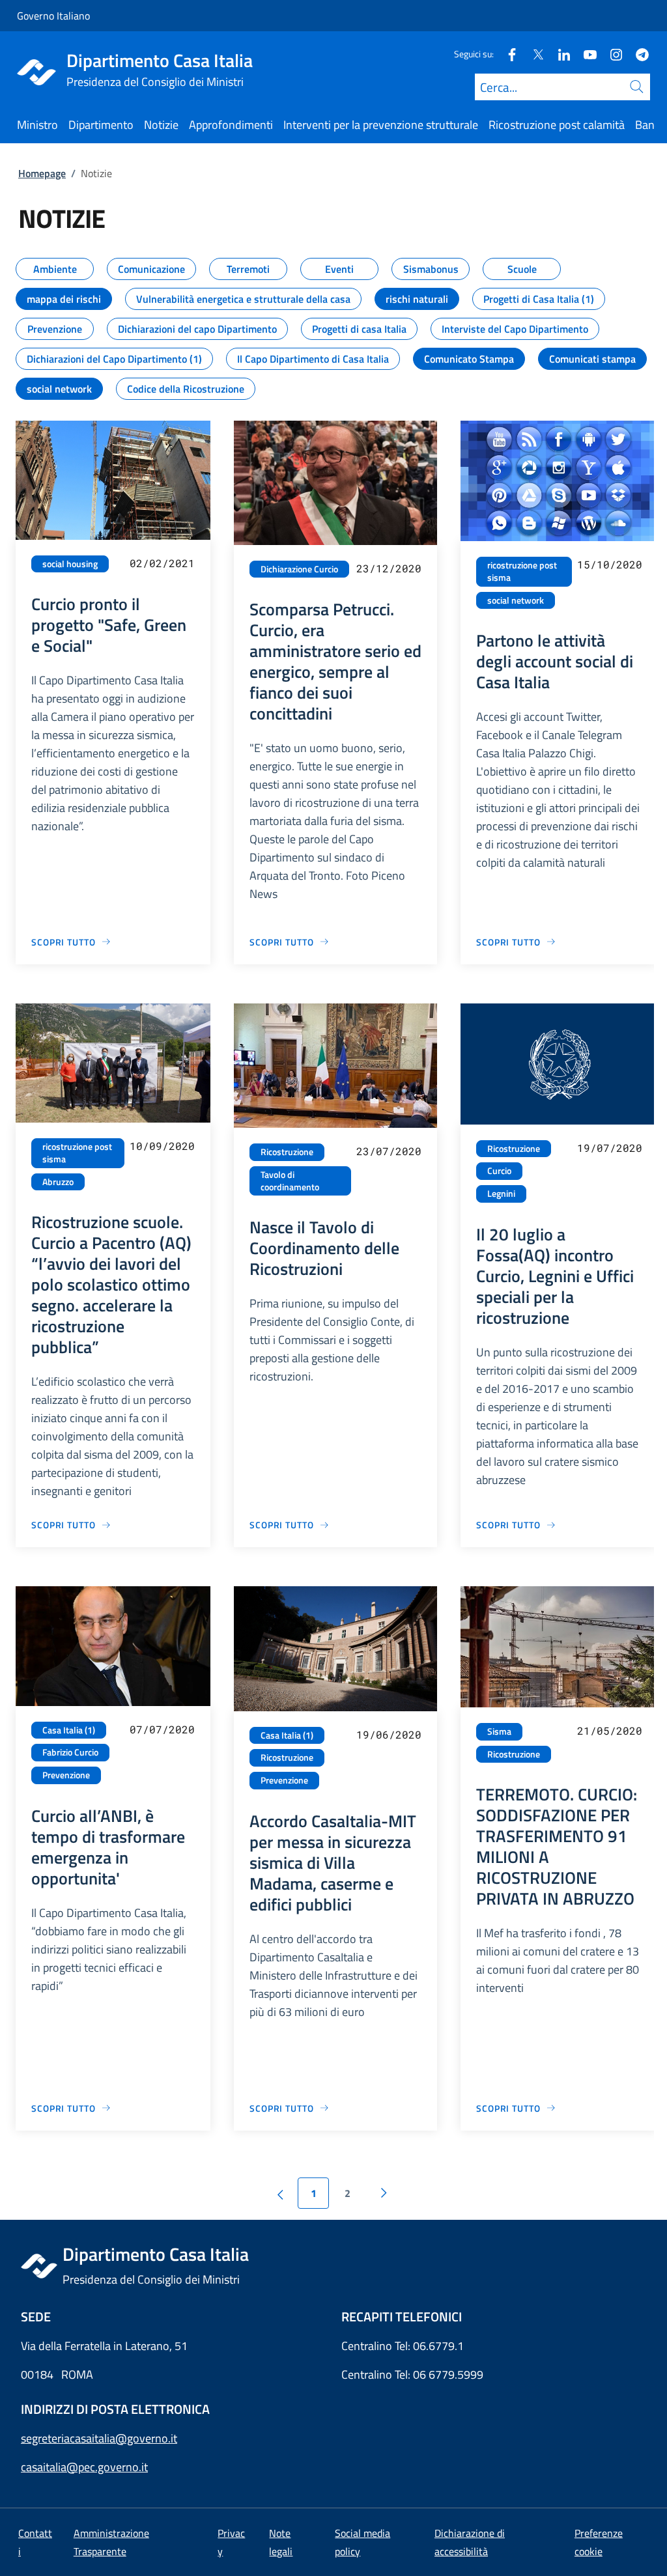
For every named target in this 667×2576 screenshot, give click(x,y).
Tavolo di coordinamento (290, 1181)
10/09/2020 (162, 1146)
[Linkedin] (559, 54)
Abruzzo (58, 1182)
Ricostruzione (287, 1152)
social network (516, 600)
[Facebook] (507, 54)
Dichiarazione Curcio (299, 569)
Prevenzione (66, 1775)
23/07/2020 (389, 1151)
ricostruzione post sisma (522, 571)
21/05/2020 (610, 1730)
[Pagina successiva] (384, 2193)
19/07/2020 (610, 1148)
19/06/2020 (389, 1734)
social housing (70, 564)
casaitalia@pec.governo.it (84, 2467)
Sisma (499, 1731)
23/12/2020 (389, 568)
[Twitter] (533, 54)
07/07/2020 (162, 1729)
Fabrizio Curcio (70, 1752)
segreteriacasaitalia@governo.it (99, 2438)
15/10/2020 (610, 564)
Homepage (42, 173)
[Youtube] (585, 54)
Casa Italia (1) (69, 1730)
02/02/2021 (162, 563)
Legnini (501, 1194)
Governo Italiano (53, 16)
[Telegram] (637, 54)
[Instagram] (611, 54)
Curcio (499, 1171)
